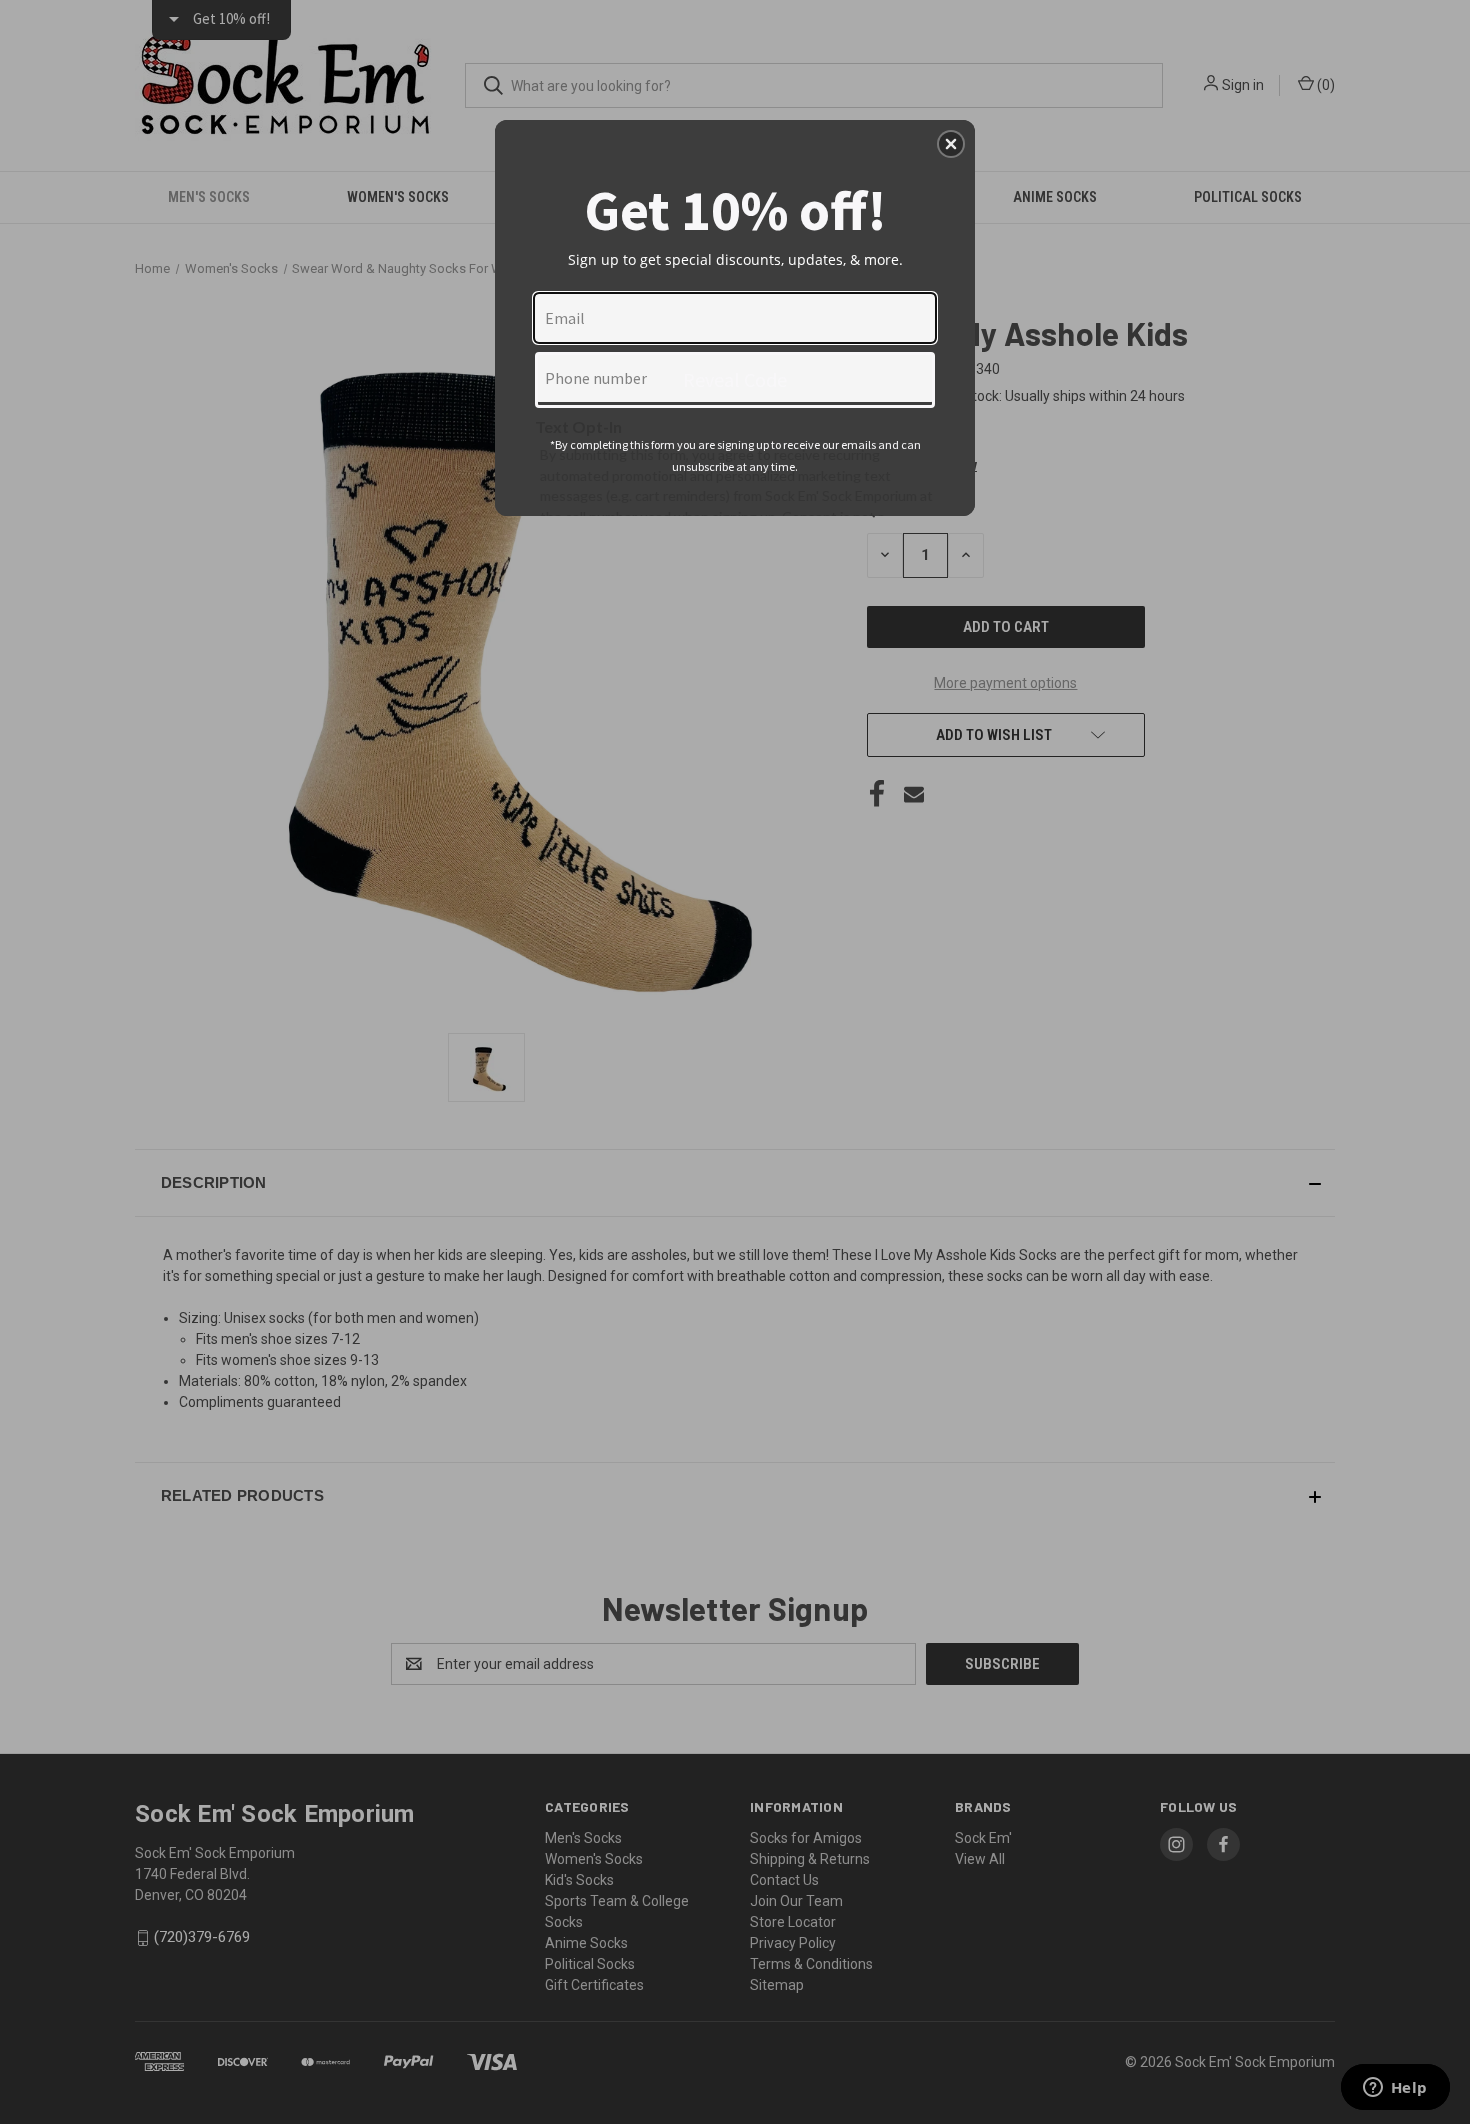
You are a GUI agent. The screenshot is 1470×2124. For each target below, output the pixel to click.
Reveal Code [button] (735, 379)
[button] (951, 144)
